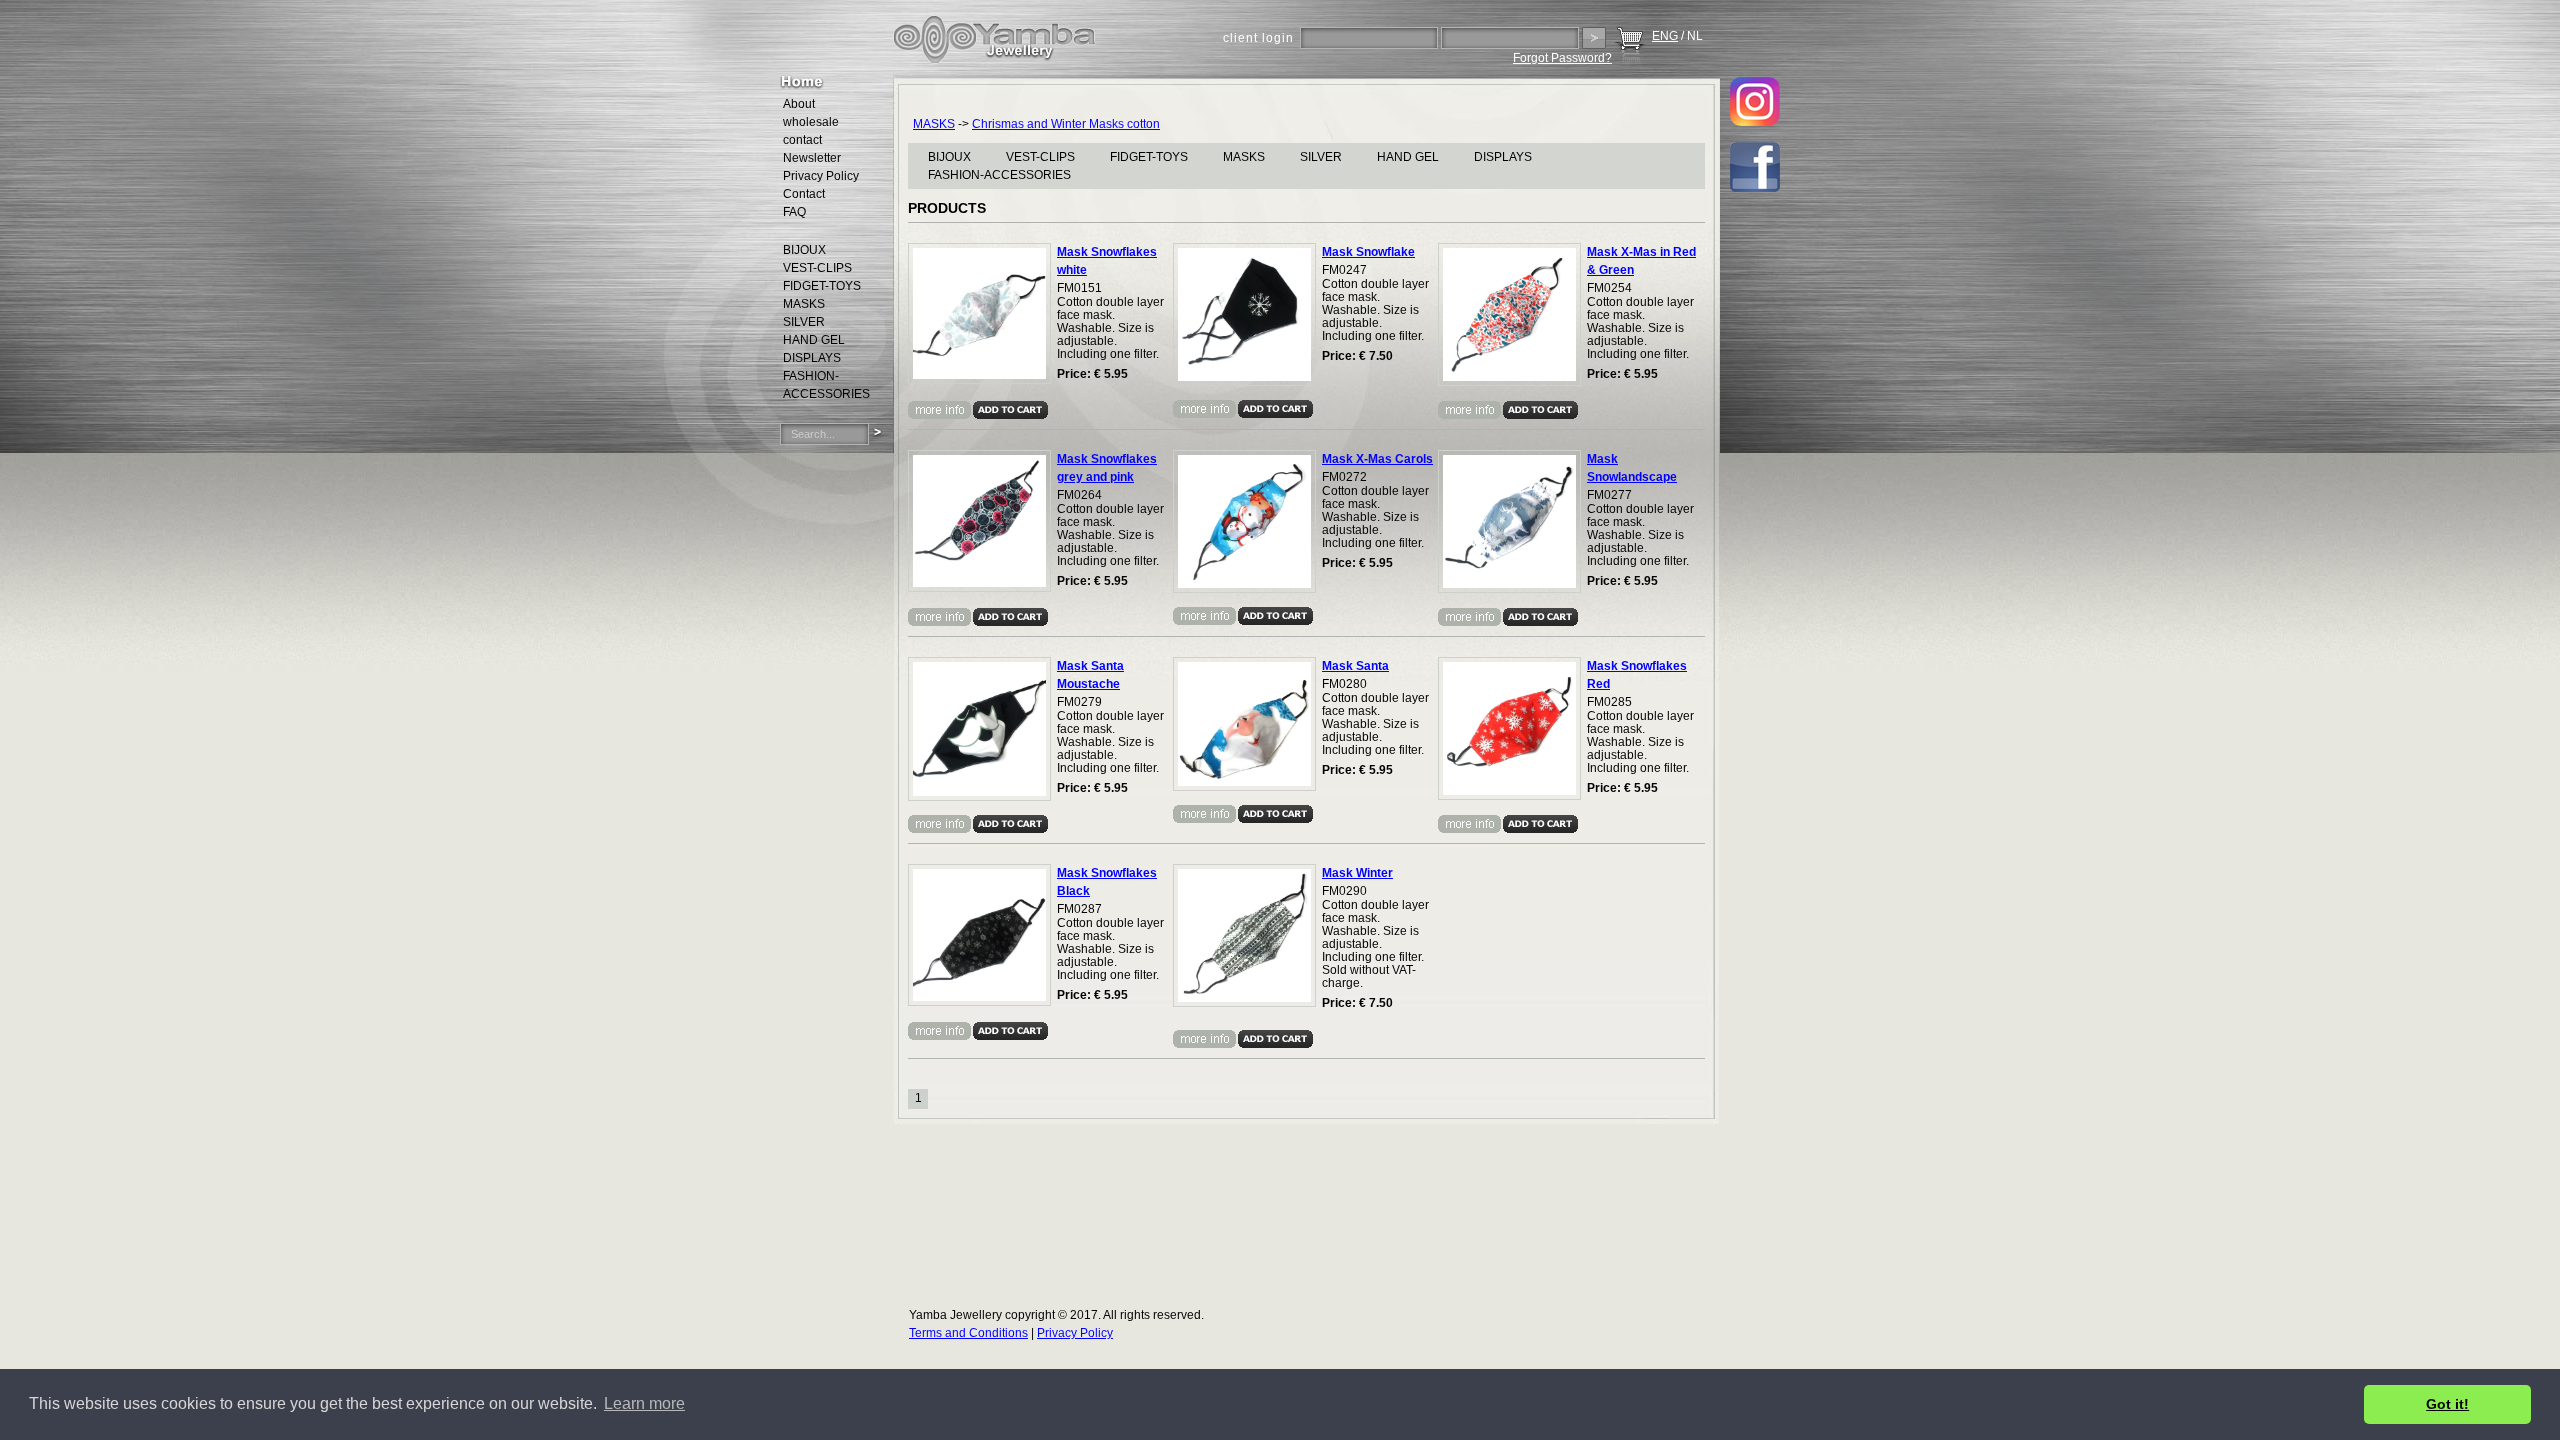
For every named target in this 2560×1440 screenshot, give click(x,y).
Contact (804, 194)
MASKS (934, 124)
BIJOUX (949, 157)
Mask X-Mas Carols (1377, 459)
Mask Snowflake (1368, 252)
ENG (1665, 36)
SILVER (1321, 157)
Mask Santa (1355, 666)
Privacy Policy (821, 176)
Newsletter (812, 158)
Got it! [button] (2447, 1404)
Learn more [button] (644, 1403)
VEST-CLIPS (1040, 157)
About (799, 104)
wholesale (811, 122)
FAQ (794, 212)
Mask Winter (1357, 873)
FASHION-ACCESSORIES (999, 175)
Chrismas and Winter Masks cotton (1066, 124)
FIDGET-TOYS (1149, 157)
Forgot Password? (1562, 58)
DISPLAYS (1503, 157)
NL (1695, 36)
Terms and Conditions (968, 1333)
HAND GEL (1408, 157)
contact (802, 140)
